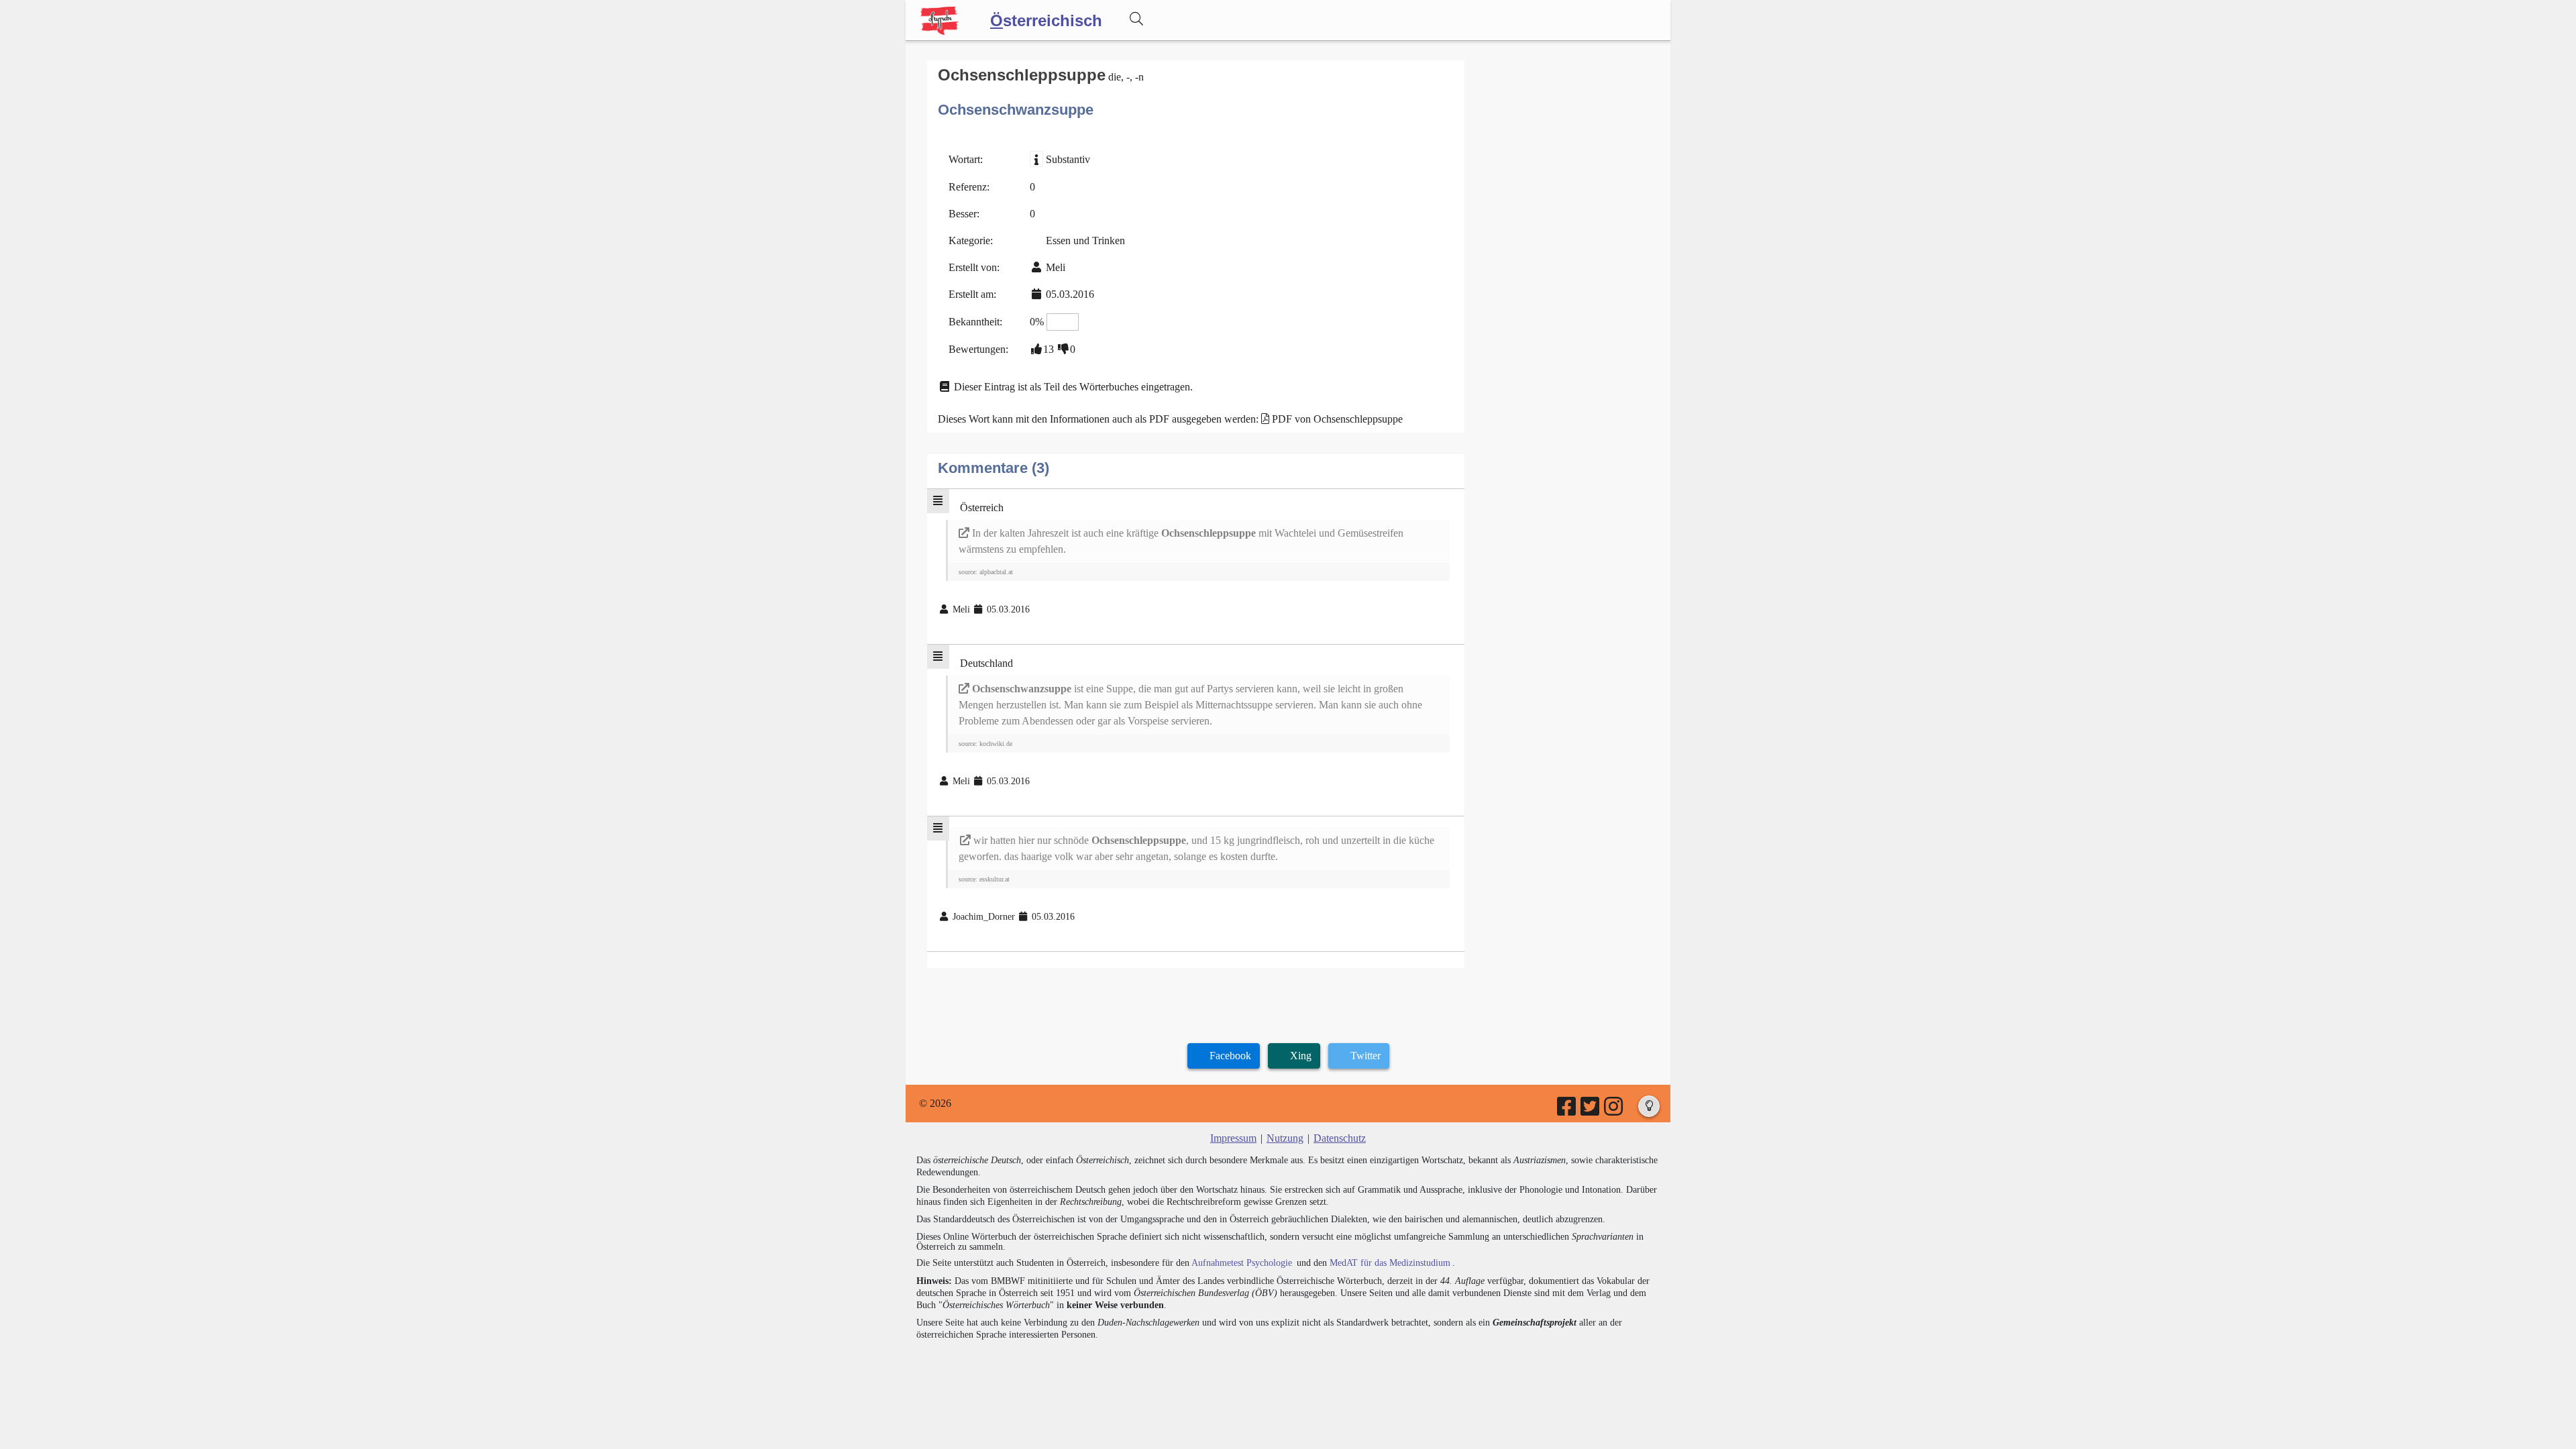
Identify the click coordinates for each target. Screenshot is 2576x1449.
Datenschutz (1340, 1138)
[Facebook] (1567, 1111)
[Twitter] (1591, 1111)
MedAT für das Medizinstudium (1390, 1263)
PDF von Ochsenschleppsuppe (1337, 419)
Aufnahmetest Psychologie (1242, 1263)
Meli (1056, 267)
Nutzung (1285, 1138)
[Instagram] (1614, 1111)
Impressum (1233, 1138)
